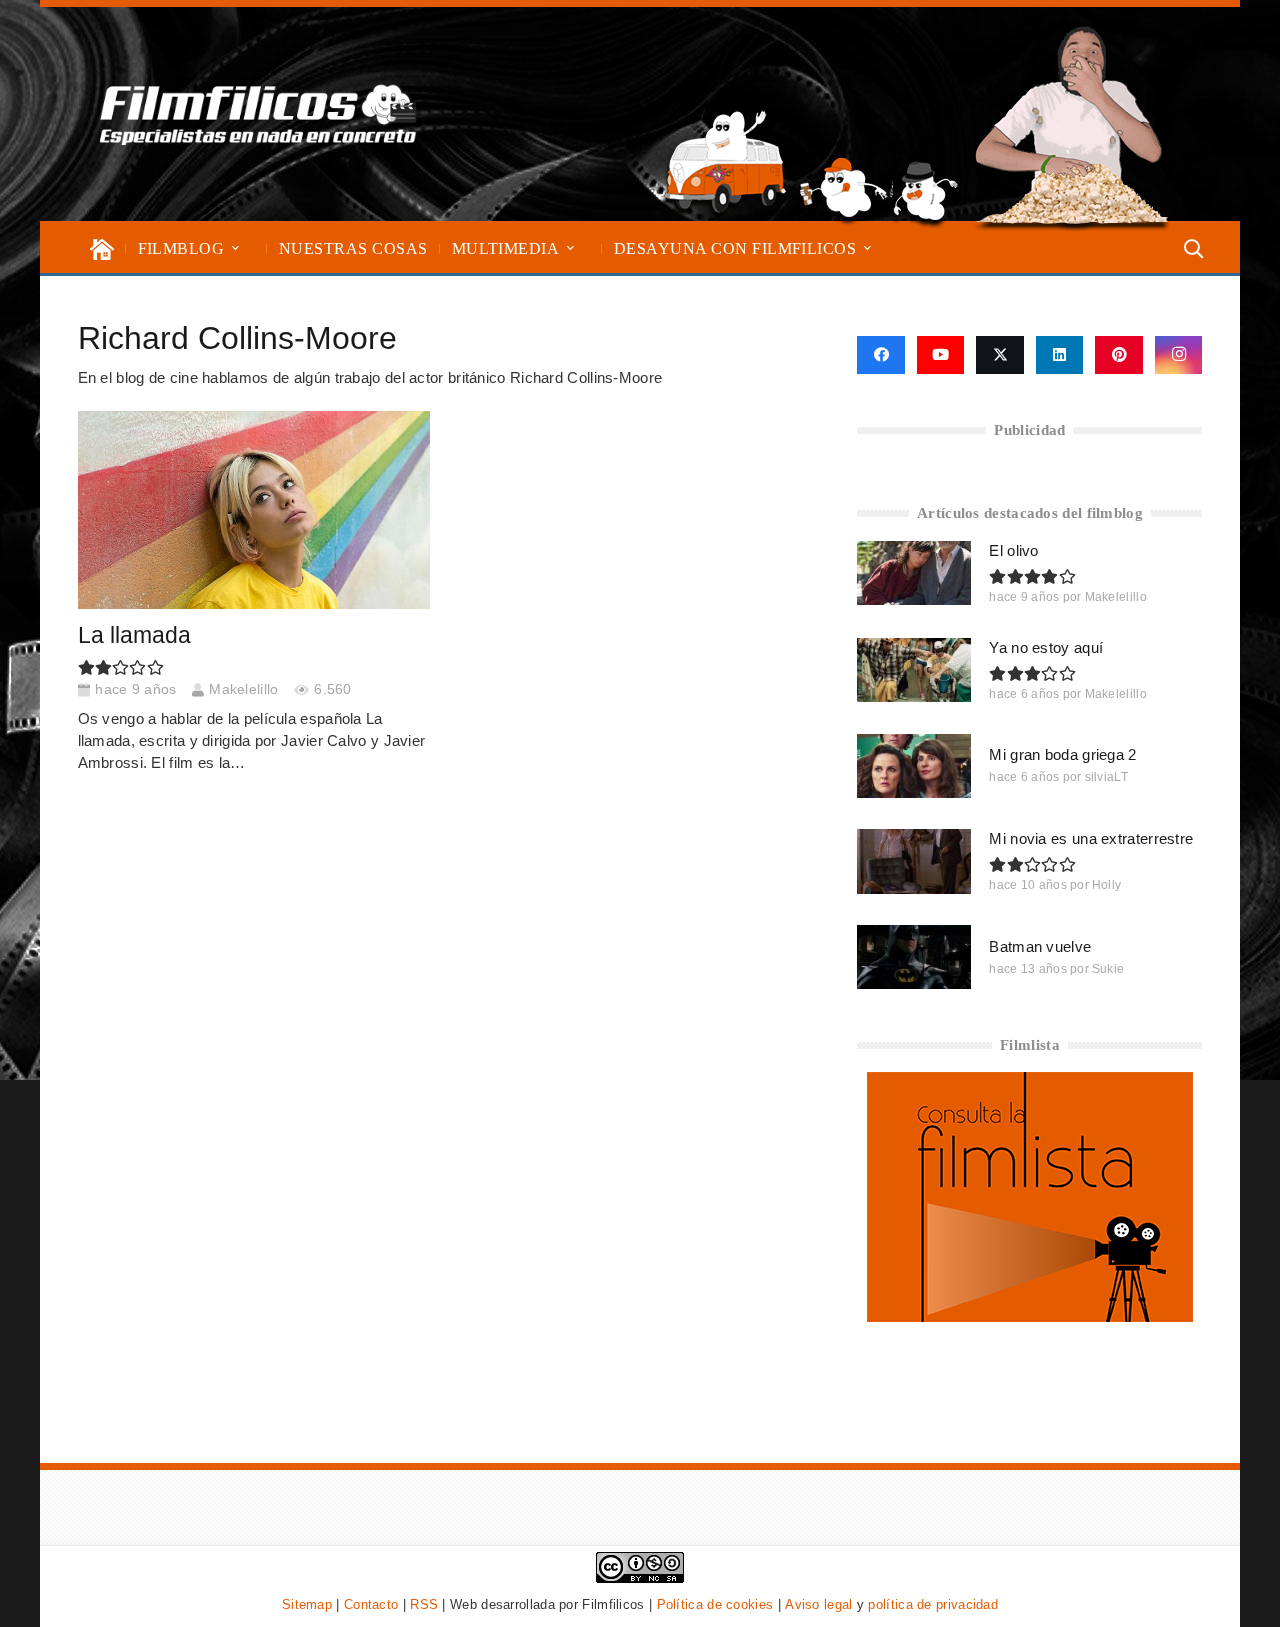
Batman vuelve (1040, 946)
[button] (235, 248)
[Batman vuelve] (914, 957)
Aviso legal (818, 1604)
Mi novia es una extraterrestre (1091, 838)
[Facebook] (880, 355)
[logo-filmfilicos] (258, 114)
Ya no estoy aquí (1046, 647)
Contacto (371, 1604)
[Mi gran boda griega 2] (914, 766)
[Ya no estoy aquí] (914, 670)
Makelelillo (243, 689)
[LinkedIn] (1060, 355)
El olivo (1013, 550)
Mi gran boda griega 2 (1062, 754)
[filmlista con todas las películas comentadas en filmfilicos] (1030, 1316)
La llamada (134, 635)
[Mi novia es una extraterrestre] (914, 861)
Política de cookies (715, 1604)
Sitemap (307, 1604)
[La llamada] (254, 510)
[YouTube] (941, 355)
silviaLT (1106, 777)
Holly (1107, 885)
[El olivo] (914, 573)
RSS (424, 1604)
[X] (1000, 355)
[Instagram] (1179, 355)
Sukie (1108, 969)
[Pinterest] (1119, 355)
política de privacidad (933, 1604)
